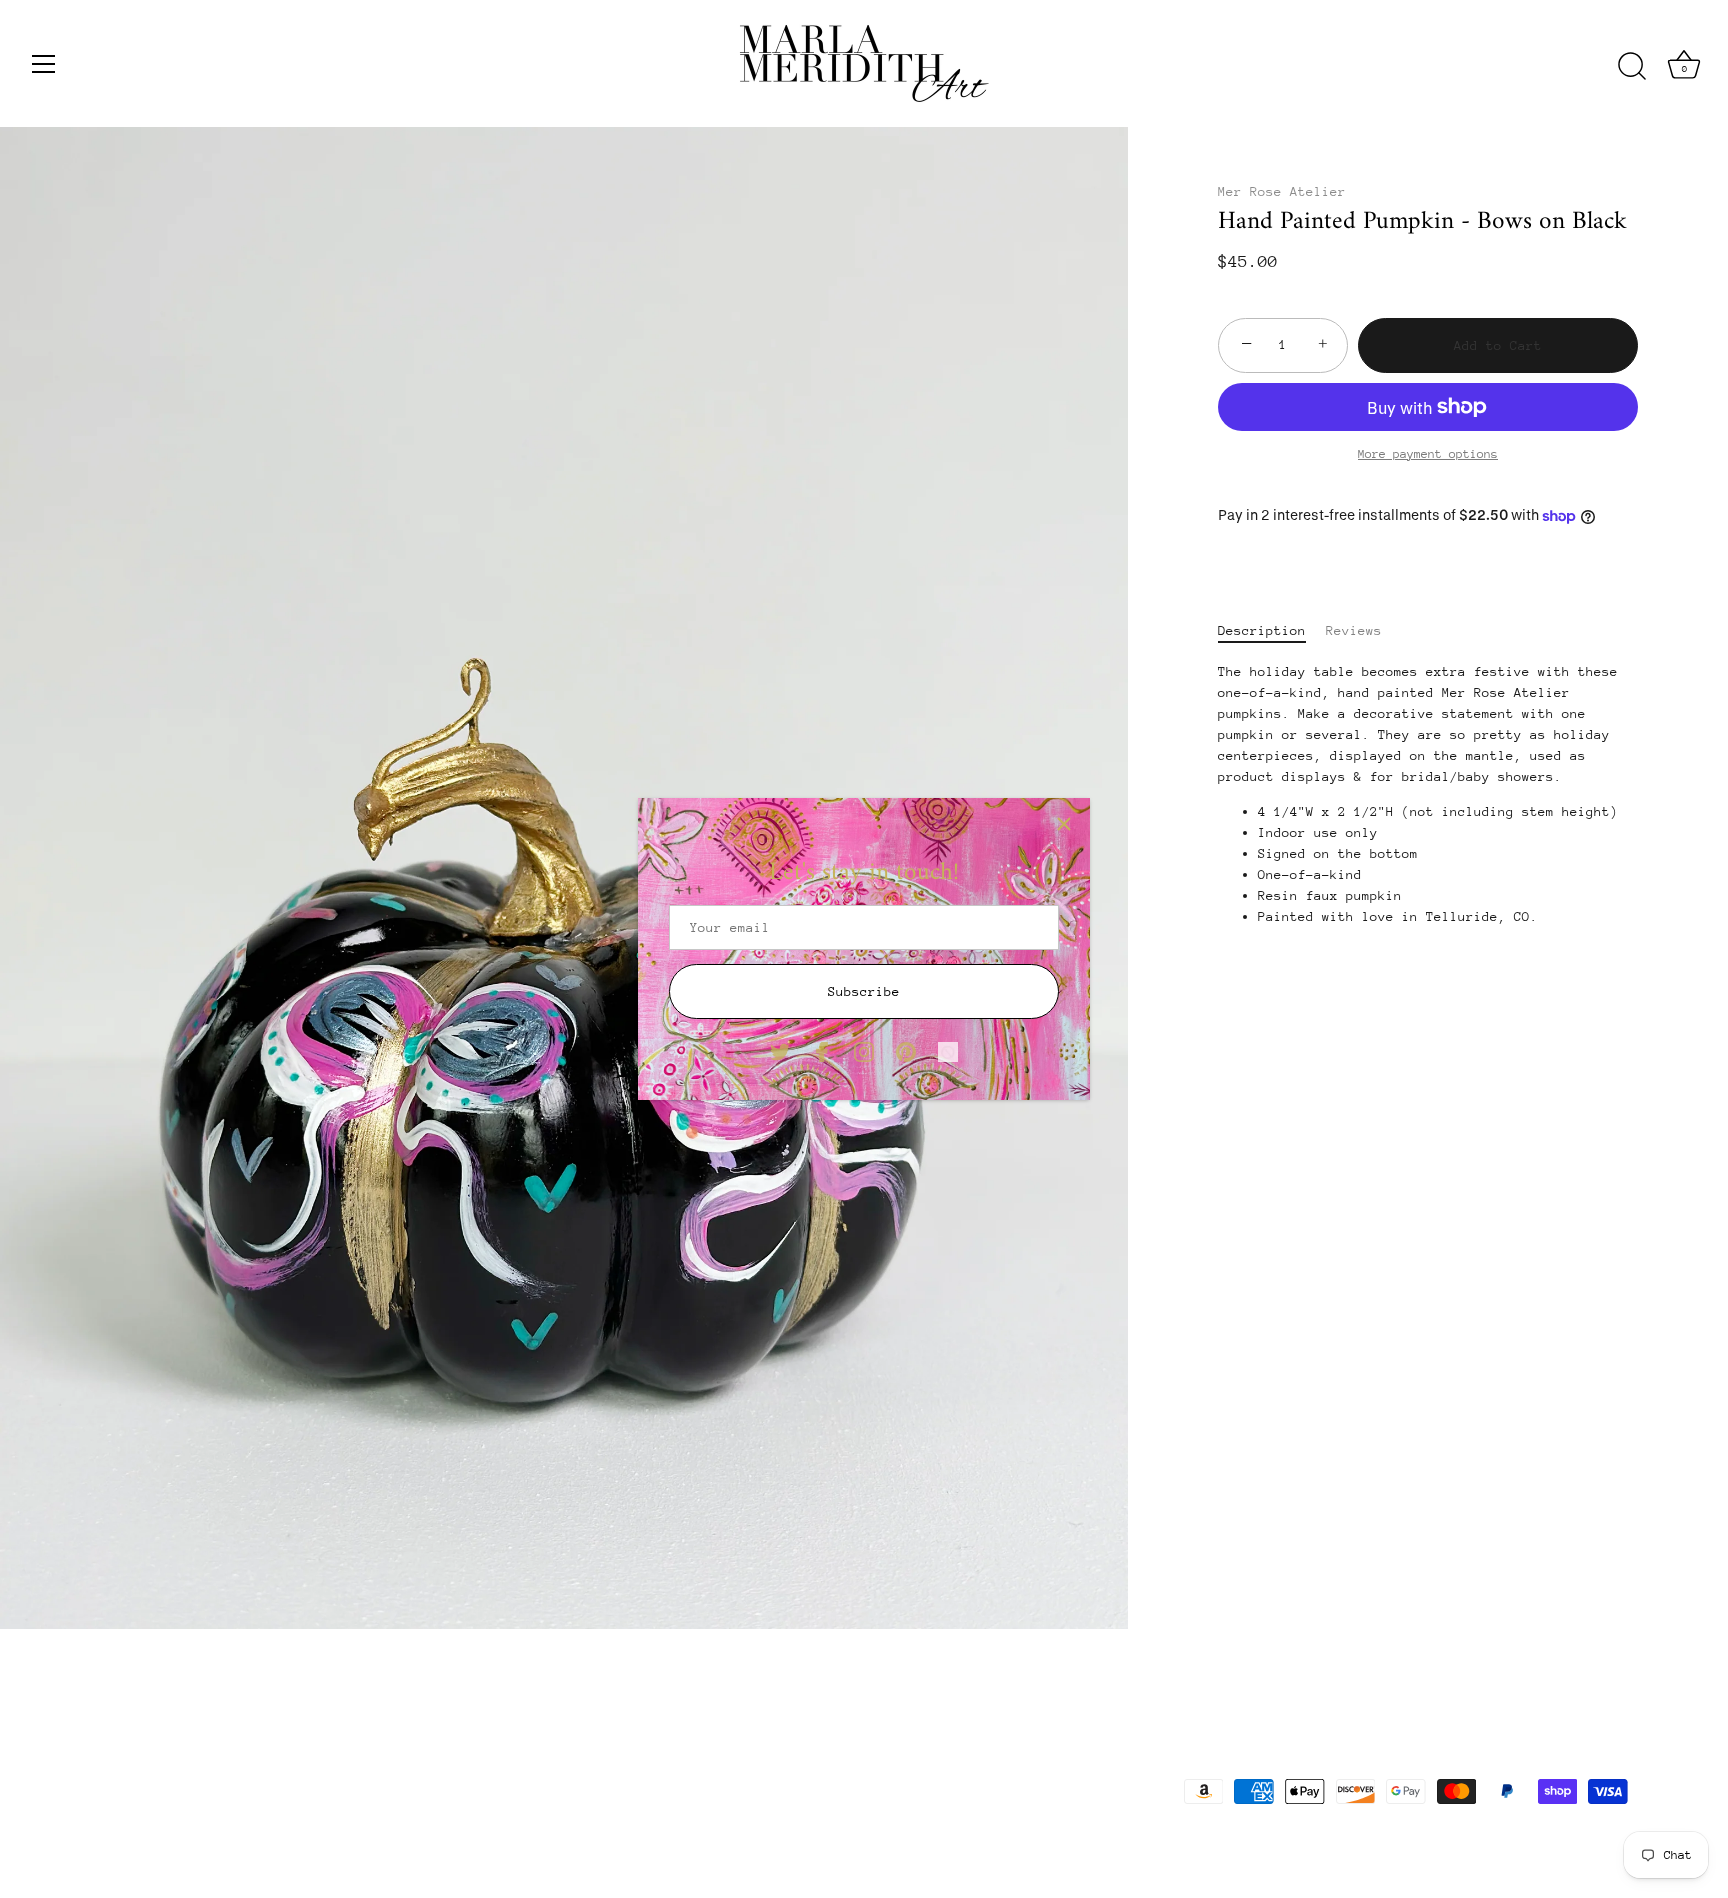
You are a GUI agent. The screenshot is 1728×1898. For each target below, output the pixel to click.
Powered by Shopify (352, 1838)
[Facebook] (822, 1050)
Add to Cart (1498, 345)
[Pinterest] (906, 1050)
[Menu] (44, 64)
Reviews (1354, 630)
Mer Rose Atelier (1282, 191)
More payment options (1428, 454)
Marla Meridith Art (212, 1838)
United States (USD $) (173, 1785)
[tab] (1272, 630)
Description (1262, 630)
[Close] (1064, 824)
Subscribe (864, 991)
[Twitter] (780, 1050)
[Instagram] (864, 1050)
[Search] (1632, 67)
